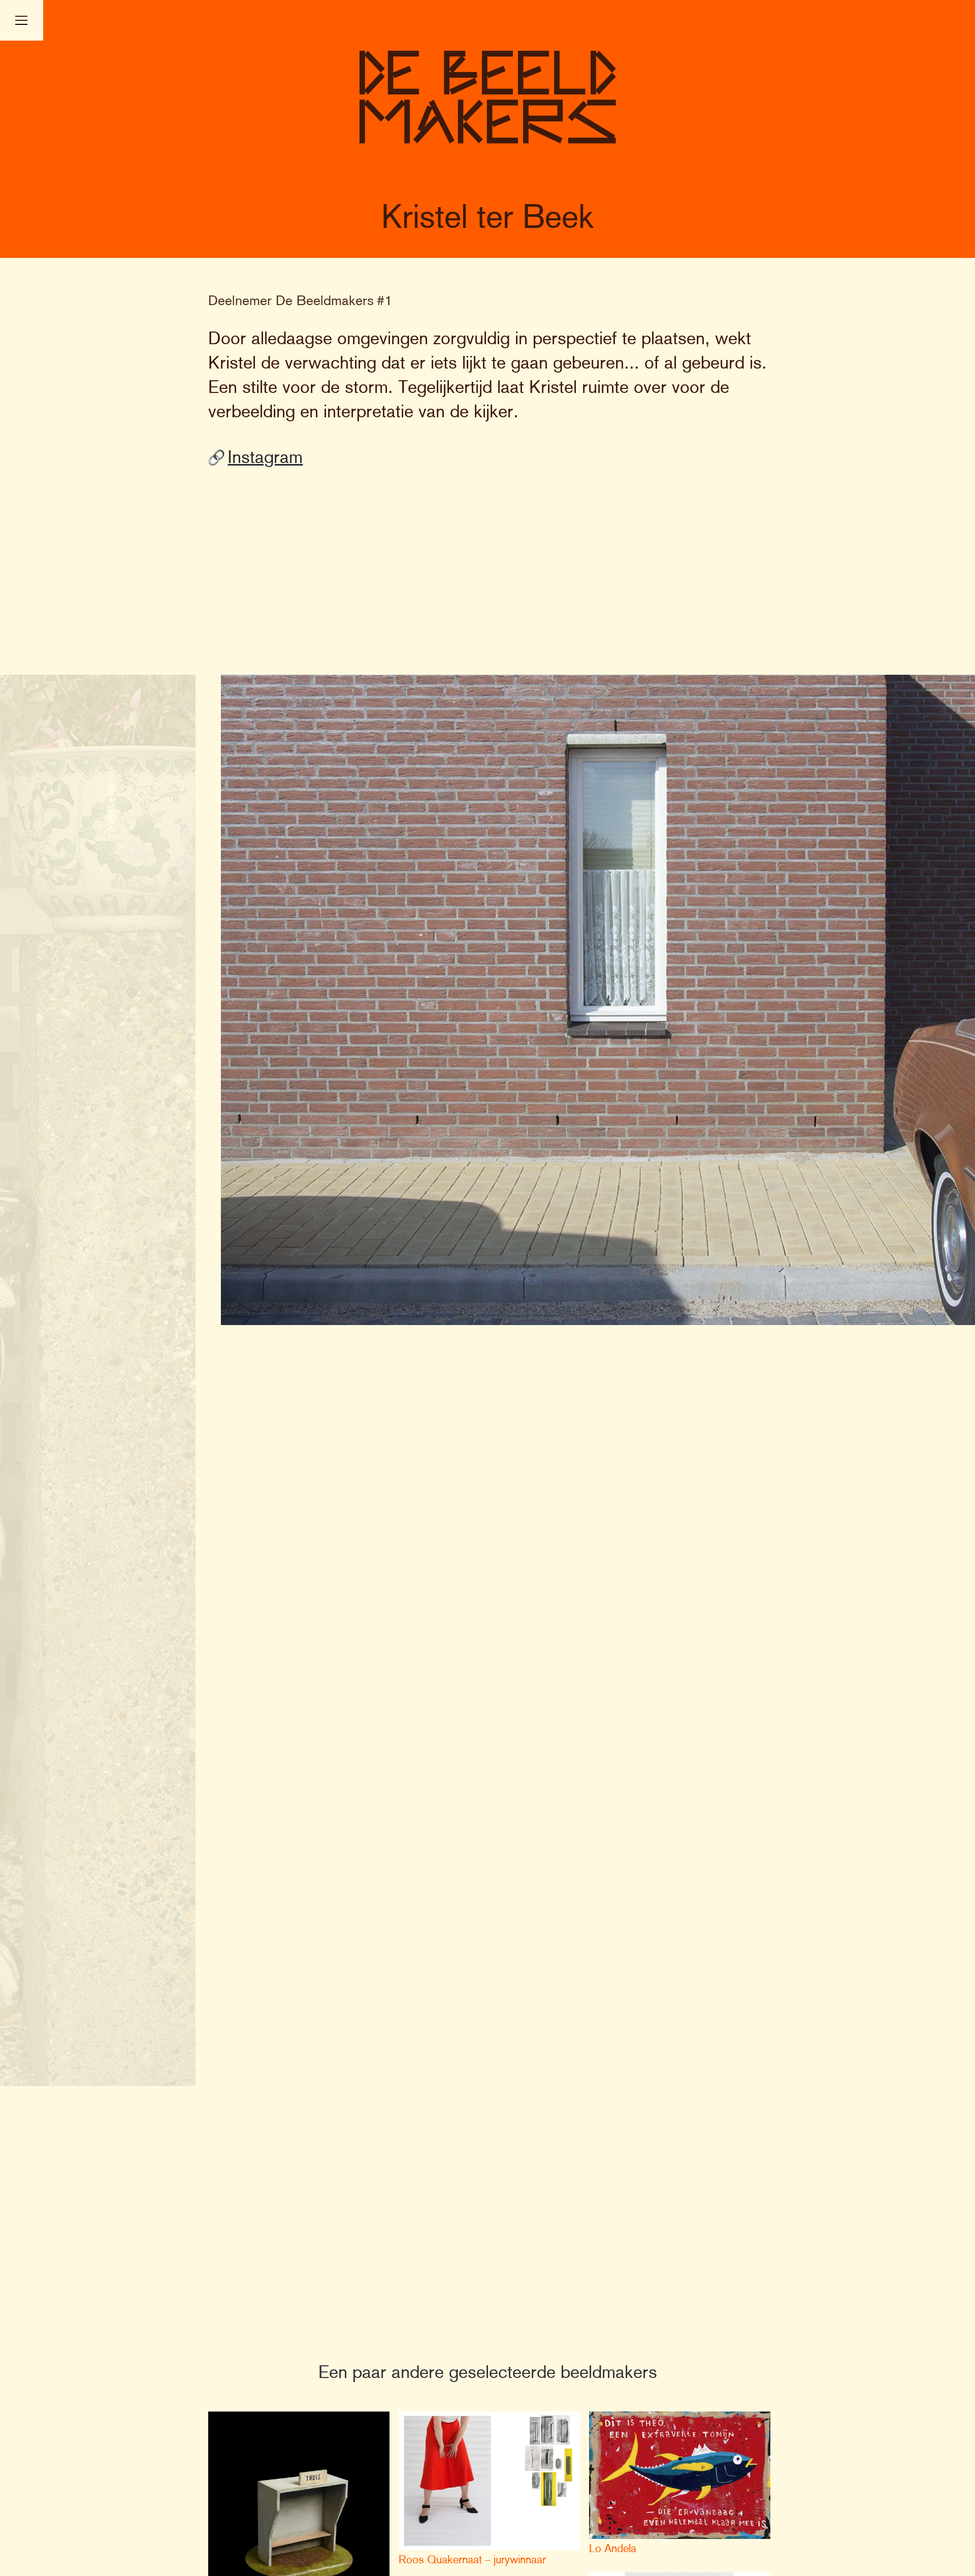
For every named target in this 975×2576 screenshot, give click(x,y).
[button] (22, 20)
